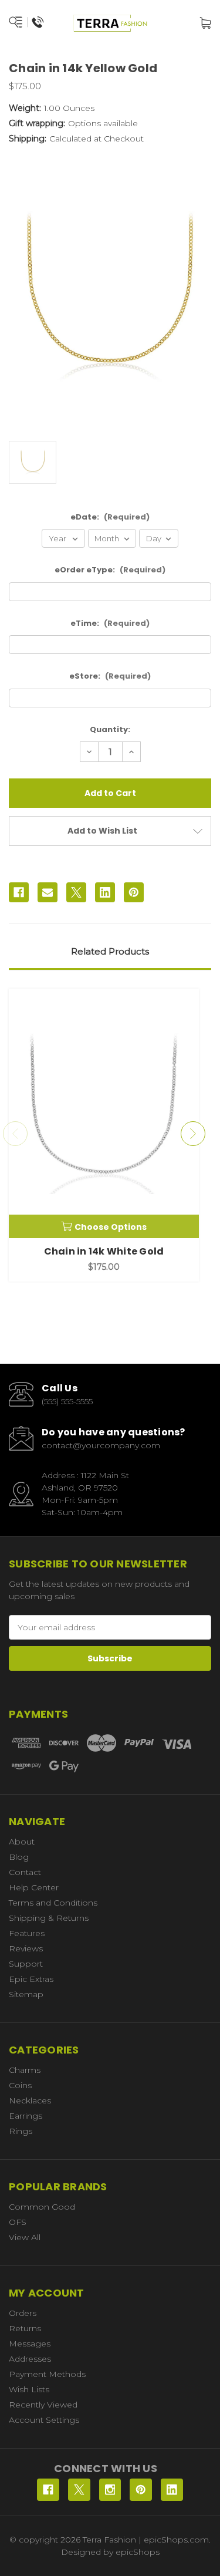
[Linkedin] (105, 892)
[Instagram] (110, 2490)
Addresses (30, 2359)
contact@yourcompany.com (101, 1445)
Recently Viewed (43, 2405)
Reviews (26, 1948)
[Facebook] (19, 892)
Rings (21, 2131)
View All (25, 2237)
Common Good (42, 2207)
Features (27, 1933)
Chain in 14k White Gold (104, 1251)
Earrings (26, 2116)
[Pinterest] (134, 892)
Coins (20, 2085)
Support (26, 1964)
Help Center (34, 1887)
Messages (30, 2344)
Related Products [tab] (110, 951)
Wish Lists (29, 2389)
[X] (76, 892)
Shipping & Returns (49, 1918)
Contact (25, 1872)
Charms (25, 2070)
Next (193, 1134)
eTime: (110, 623)
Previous (15, 1134)
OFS (18, 2222)
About (22, 1842)
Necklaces (30, 2100)
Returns (25, 2328)
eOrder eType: (110, 570)
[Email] (48, 892)
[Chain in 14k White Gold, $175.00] (104, 1113)
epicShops (138, 2552)
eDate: (110, 517)
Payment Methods (47, 2374)
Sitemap (26, 1994)
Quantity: (110, 729)
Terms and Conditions (53, 1903)
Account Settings (44, 2420)
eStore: (110, 676)
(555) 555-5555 (67, 1401)
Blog (19, 1857)
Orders (23, 2313)
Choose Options (111, 1227)
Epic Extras (31, 1979)
